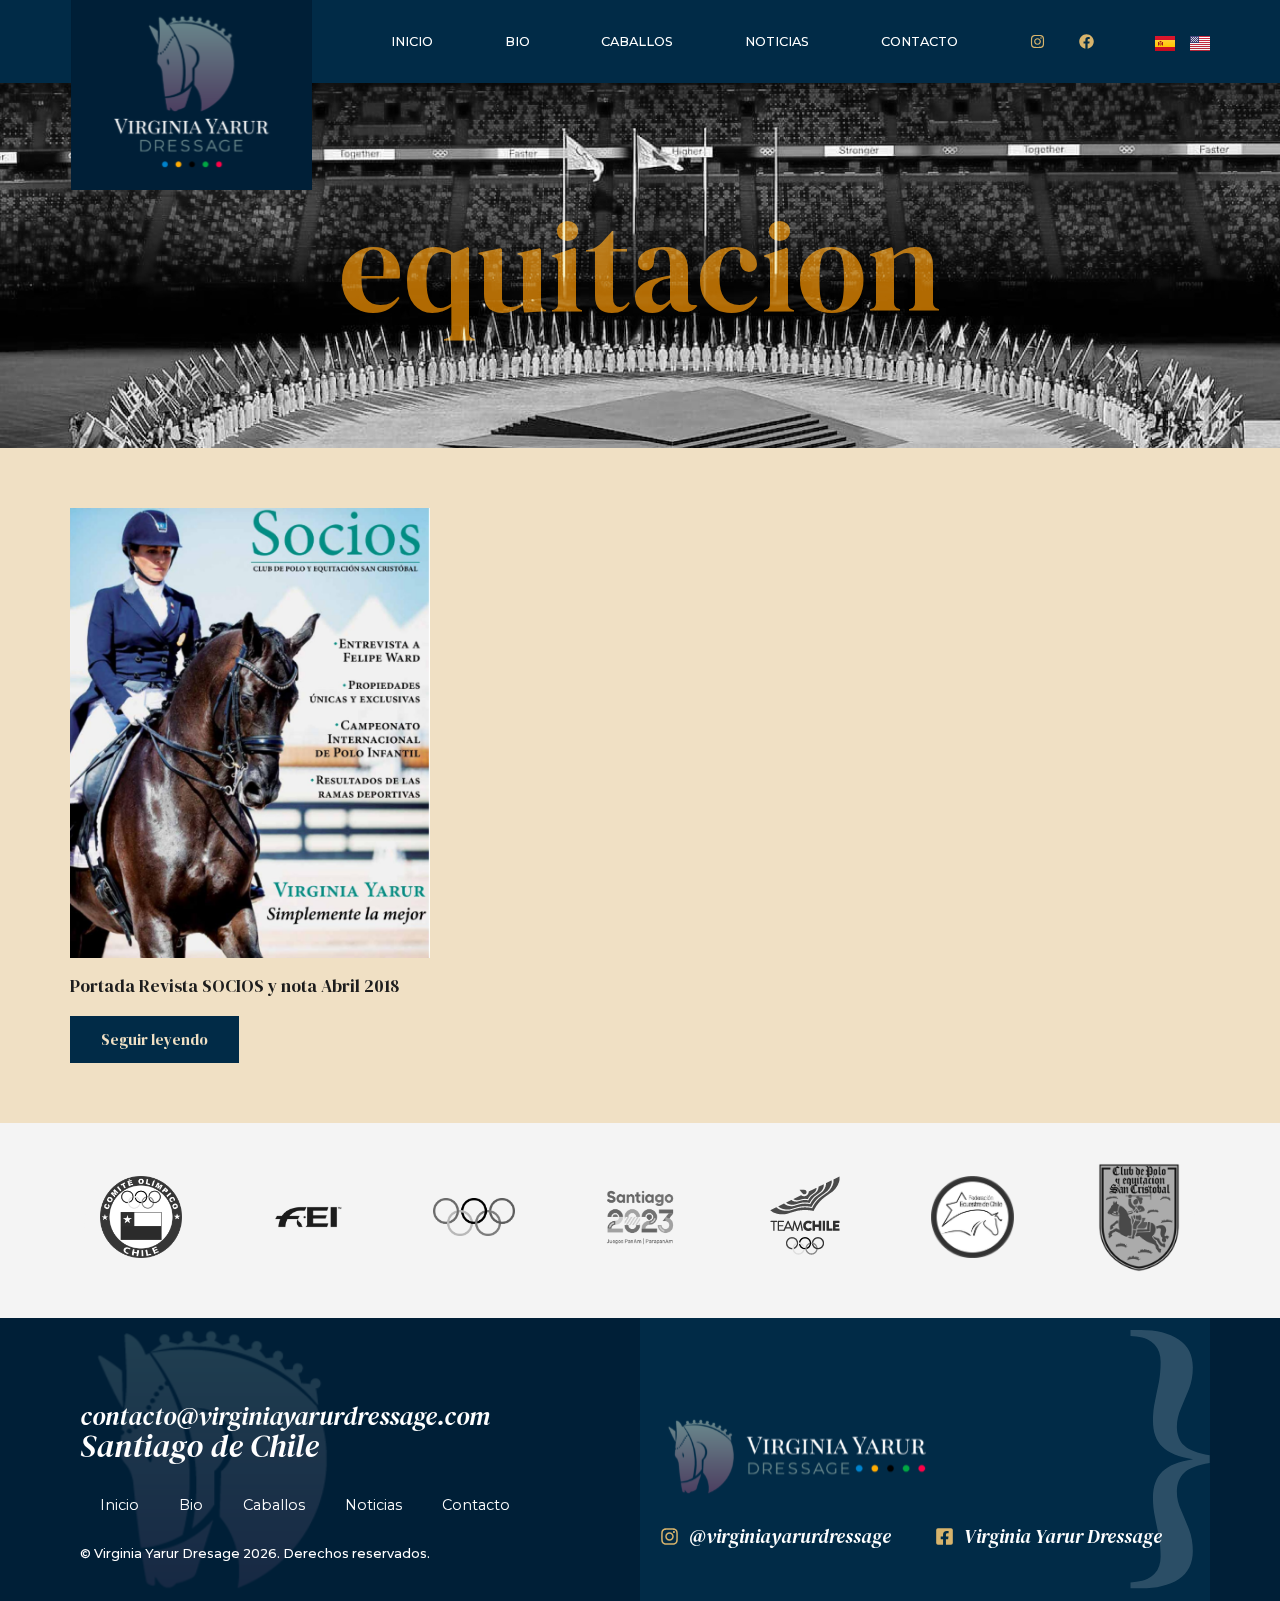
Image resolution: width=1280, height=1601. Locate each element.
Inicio (412, 41)
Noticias (777, 41)
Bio (517, 41)
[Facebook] (1086, 42)
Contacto (919, 41)
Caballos (637, 41)
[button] (82, 1220)
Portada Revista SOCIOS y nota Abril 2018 (234, 986)
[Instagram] (1037, 42)
